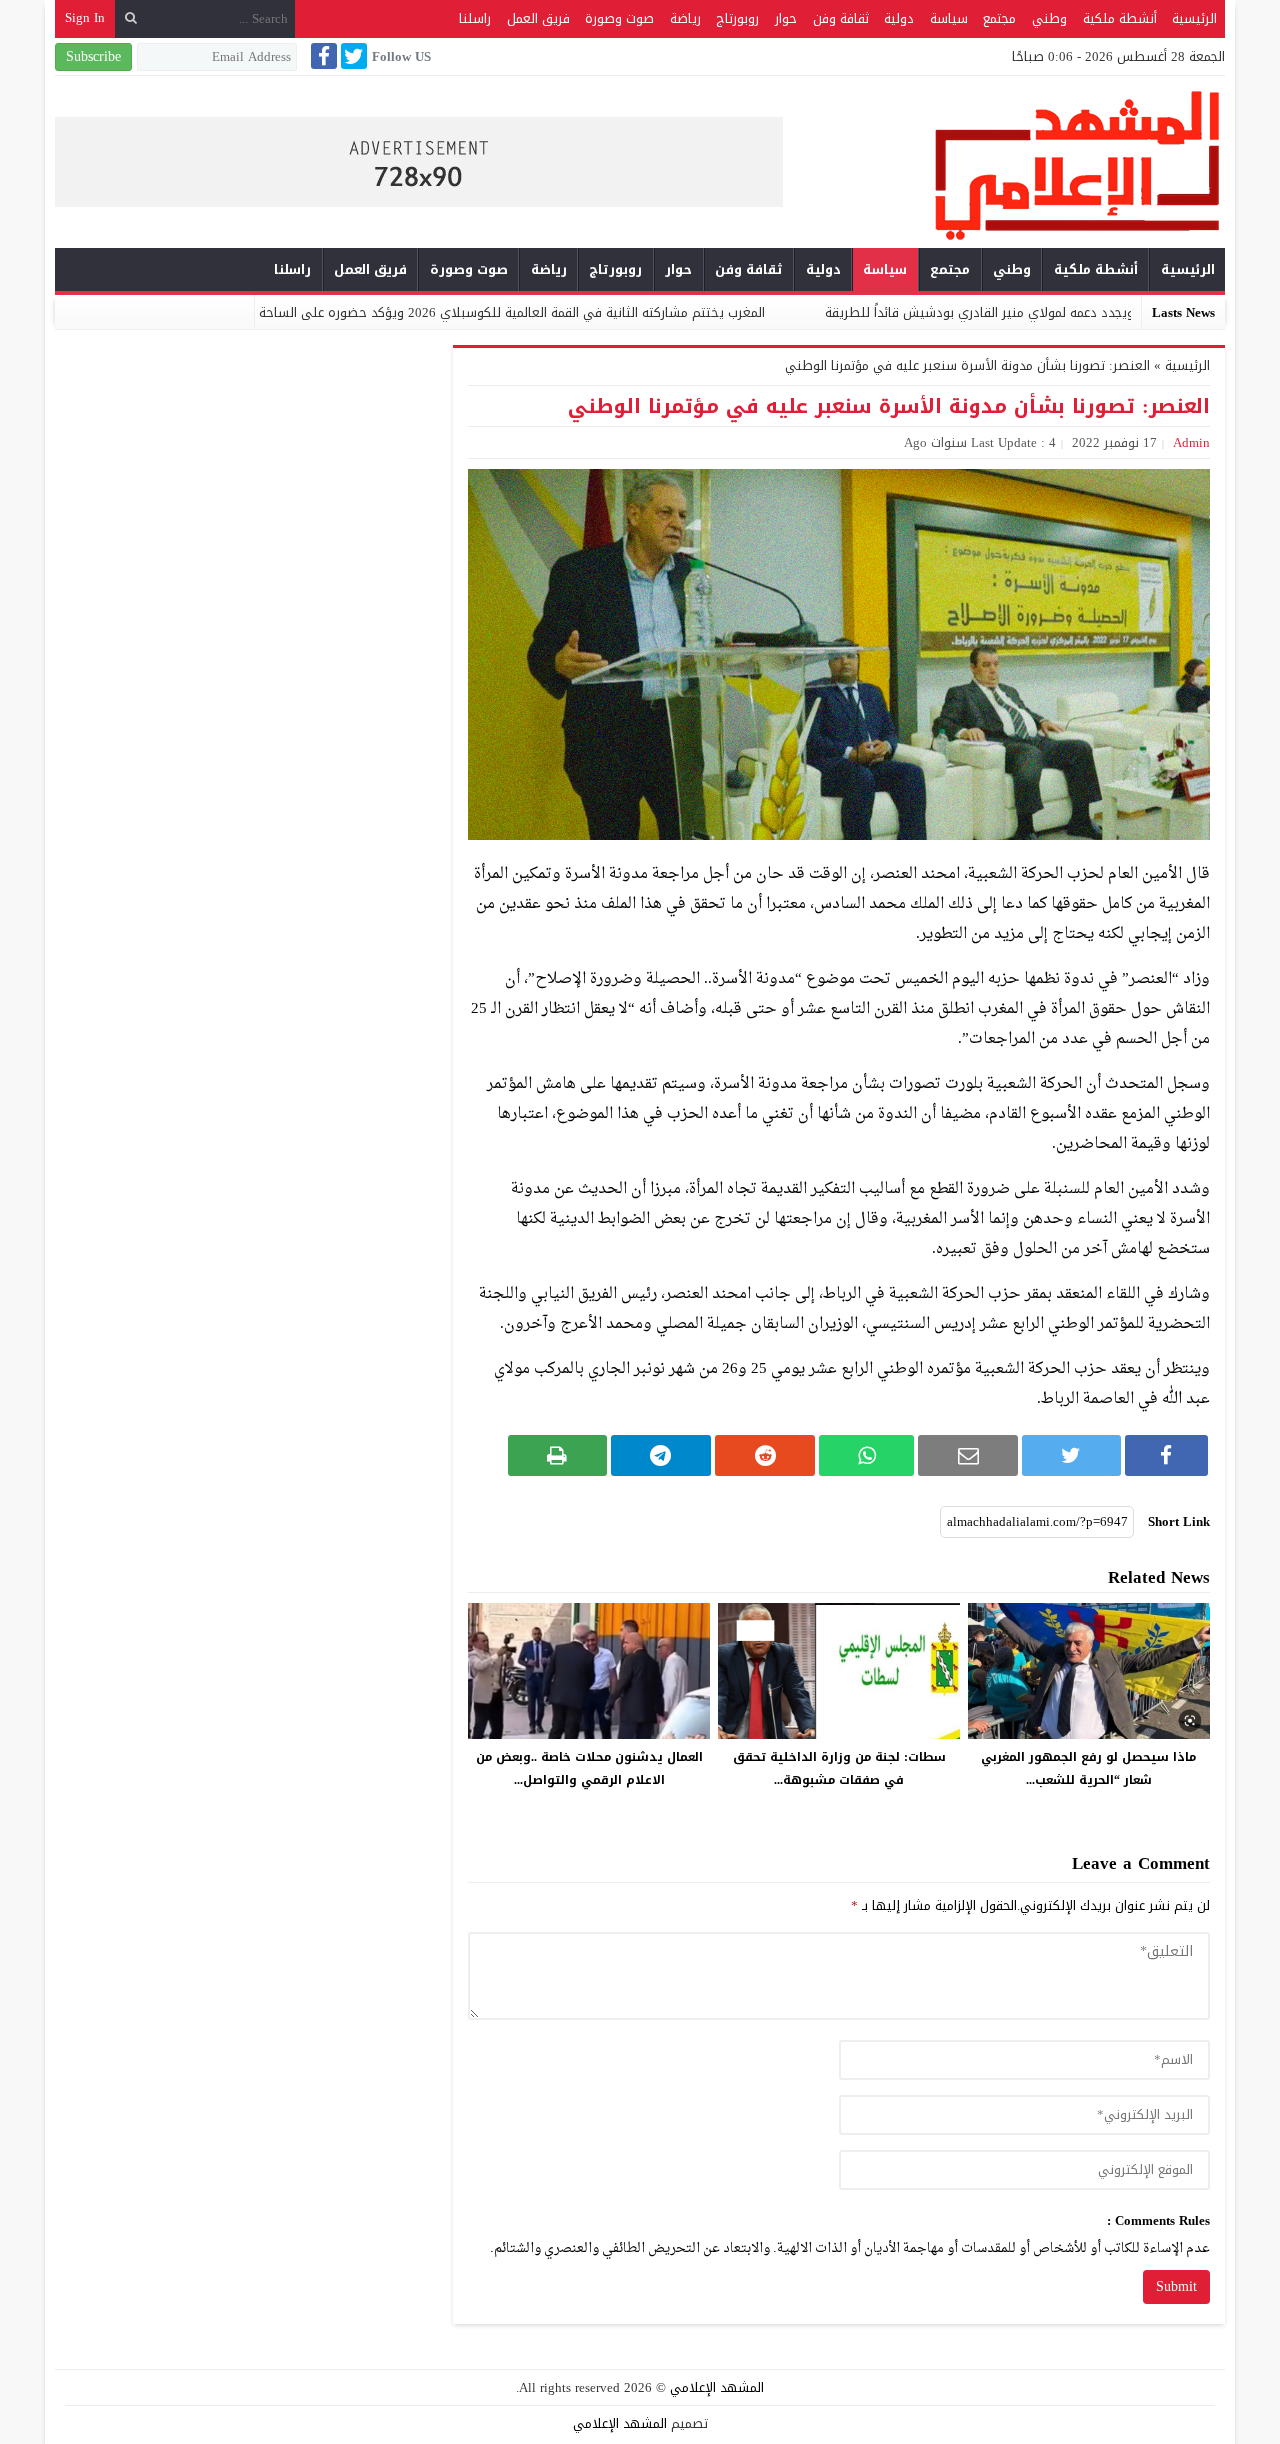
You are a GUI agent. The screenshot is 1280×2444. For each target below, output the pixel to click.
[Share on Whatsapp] (866, 1455)
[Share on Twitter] (1071, 1455)
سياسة (949, 18)
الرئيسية (1194, 18)
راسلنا (475, 18)
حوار (786, 18)
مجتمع (999, 18)
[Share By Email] (968, 1455)
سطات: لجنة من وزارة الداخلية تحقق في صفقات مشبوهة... (839, 1768)
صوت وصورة (619, 18)
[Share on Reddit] (765, 1455)
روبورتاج (737, 18)
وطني (1049, 18)
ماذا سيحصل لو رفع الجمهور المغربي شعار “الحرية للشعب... (1088, 1768)
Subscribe (93, 56)
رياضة (685, 18)
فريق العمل (538, 18)
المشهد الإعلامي (717, 2387)
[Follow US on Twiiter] (352, 56)
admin (1191, 442)
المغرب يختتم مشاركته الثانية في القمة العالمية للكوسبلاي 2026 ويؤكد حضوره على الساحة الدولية (578, 312)
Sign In (85, 17)
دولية (899, 18)
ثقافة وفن (841, 18)
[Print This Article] (557, 1455)
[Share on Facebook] (1166, 1455)
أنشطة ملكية (1120, 18)
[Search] (131, 18)
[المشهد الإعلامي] (1004, 164)
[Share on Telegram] (661, 1455)
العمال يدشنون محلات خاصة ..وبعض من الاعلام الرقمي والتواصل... (589, 1768)
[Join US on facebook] (322, 56)
